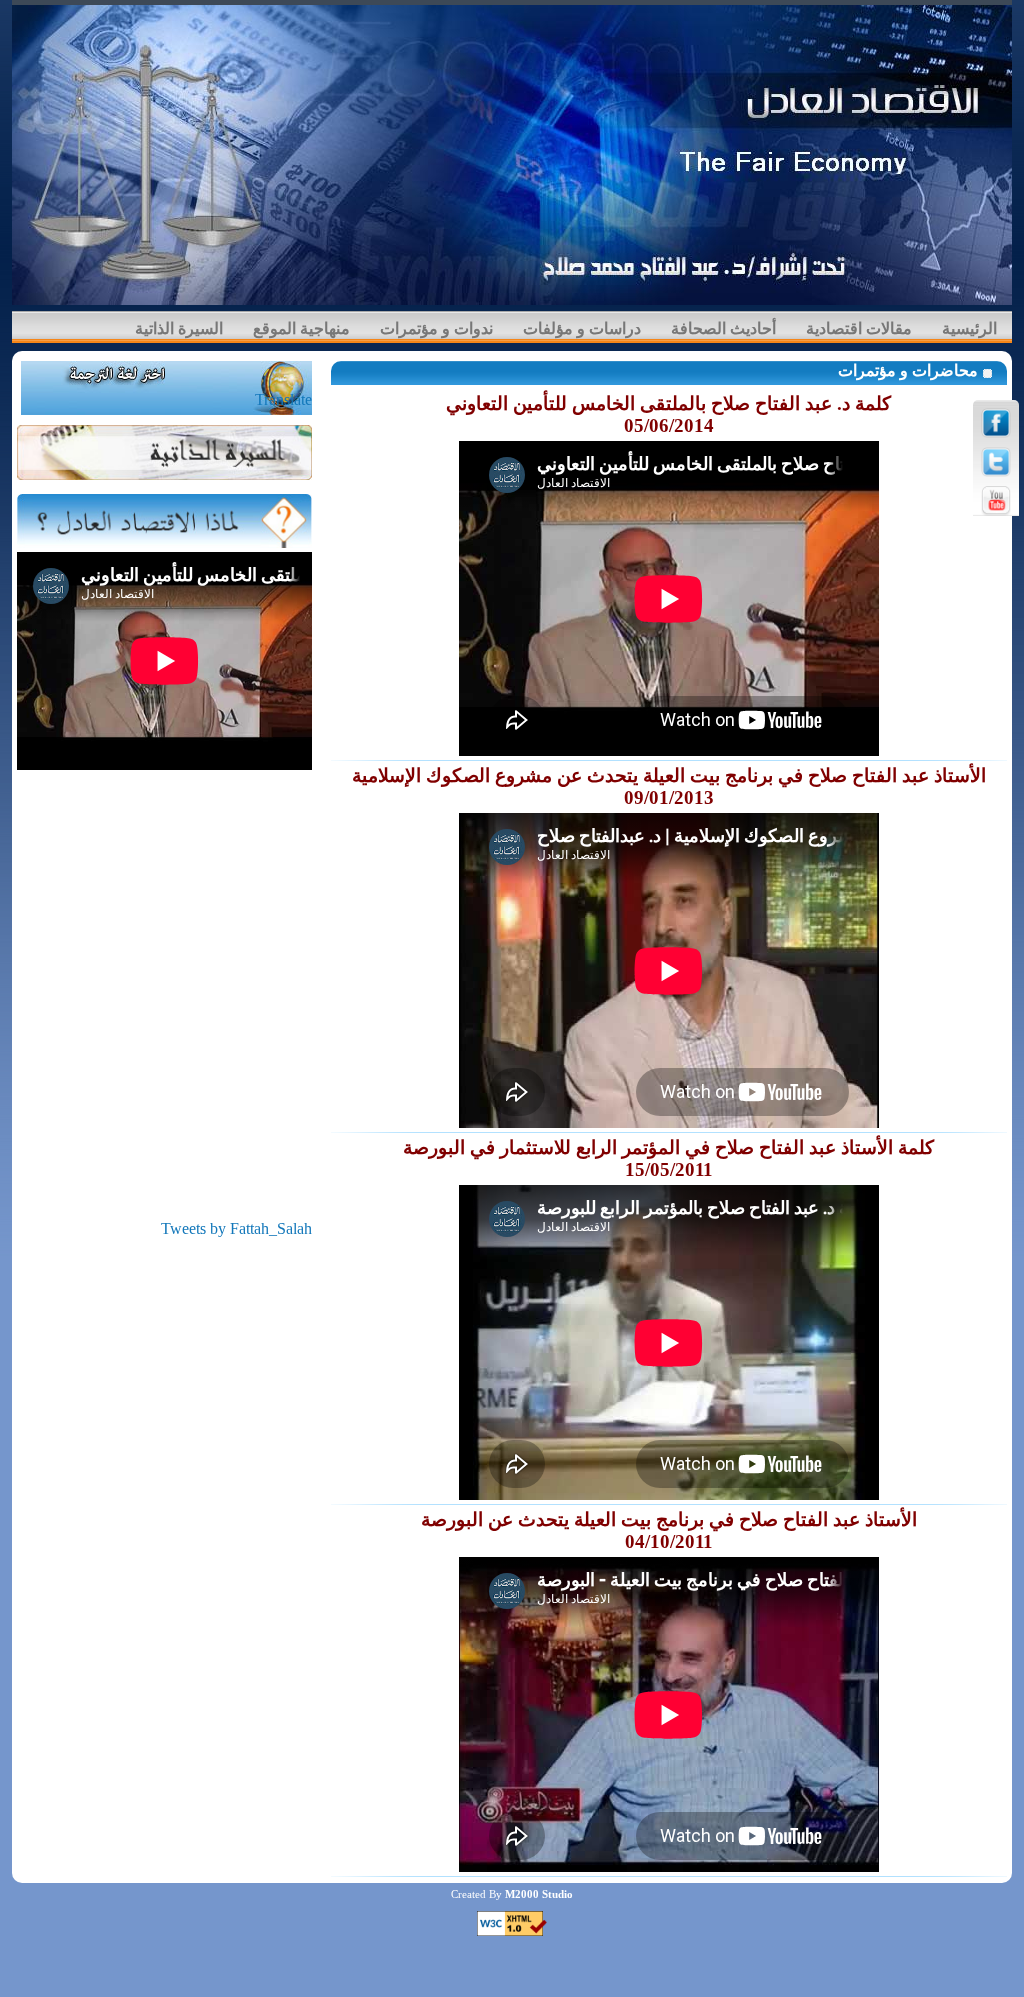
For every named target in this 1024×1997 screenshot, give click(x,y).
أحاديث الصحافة (723, 328)
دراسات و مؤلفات (582, 328)
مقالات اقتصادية (859, 328)
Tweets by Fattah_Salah (236, 1228)
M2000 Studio (539, 1894)
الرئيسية (969, 328)
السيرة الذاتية (179, 328)
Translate (283, 399)
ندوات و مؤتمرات (436, 328)
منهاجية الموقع (301, 328)
